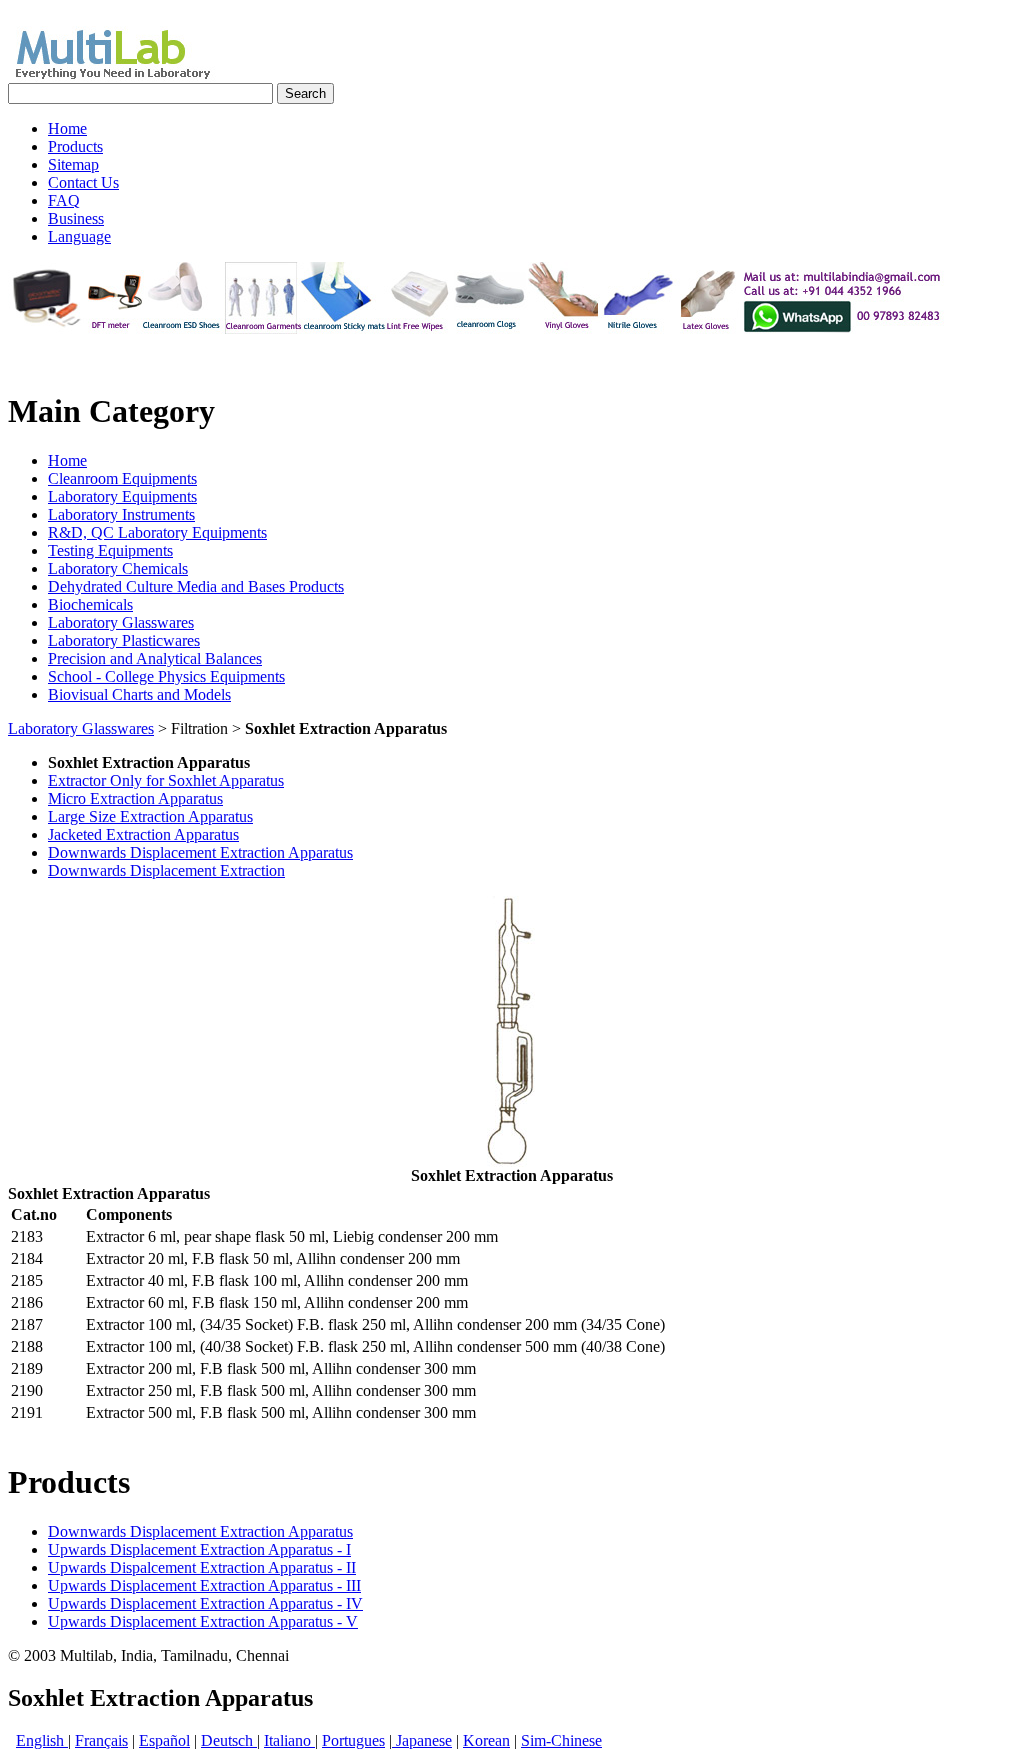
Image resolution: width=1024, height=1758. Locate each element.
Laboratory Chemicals (118, 568)
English (42, 1740)
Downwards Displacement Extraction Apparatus (200, 852)
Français (101, 1740)
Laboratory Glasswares (121, 622)
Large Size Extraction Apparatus (150, 816)
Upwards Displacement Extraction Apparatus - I (199, 1549)
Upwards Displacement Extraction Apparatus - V (203, 1621)
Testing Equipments (110, 550)
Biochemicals (90, 604)
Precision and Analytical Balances (155, 658)
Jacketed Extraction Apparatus (143, 834)
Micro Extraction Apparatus (135, 798)
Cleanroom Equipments (122, 478)
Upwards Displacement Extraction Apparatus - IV (205, 1603)
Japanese (422, 1740)
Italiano (289, 1740)
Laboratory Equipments (122, 496)
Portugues (353, 1740)
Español (164, 1740)
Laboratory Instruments (121, 514)
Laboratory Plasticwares (124, 640)
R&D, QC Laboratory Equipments (157, 532)
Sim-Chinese (561, 1740)
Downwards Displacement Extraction (166, 870)
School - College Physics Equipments (166, 676)
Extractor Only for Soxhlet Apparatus (166, 780)
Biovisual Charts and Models (139, 694)
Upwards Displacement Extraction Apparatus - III (204, 1585)
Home (67, 460)
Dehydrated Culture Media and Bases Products (196, 586)
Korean (486, 1740)
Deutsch (229, 1740)
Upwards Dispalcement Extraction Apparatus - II (202, 1567)
